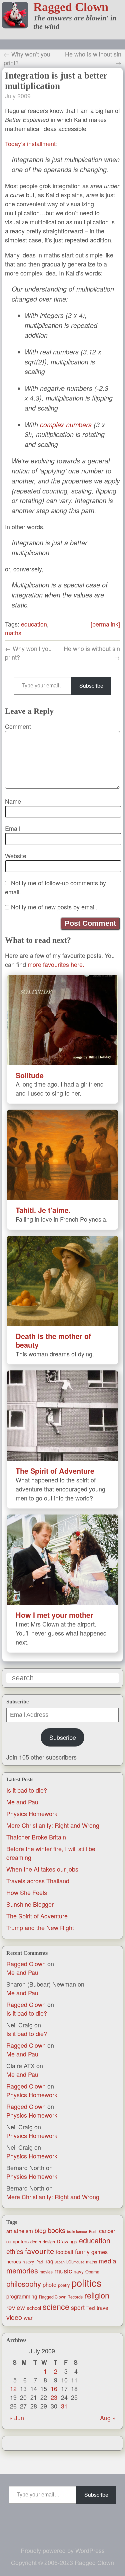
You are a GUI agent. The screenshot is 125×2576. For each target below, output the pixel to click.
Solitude (30, 1075)
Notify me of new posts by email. (54, 907)
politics (86, 2282)
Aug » (108, 2418)
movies (46, 2272)
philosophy (24, 2283)
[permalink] (105, 624)
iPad (39, 2262)
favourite (40, 2251)
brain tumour (77, 2231)
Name (13, 801)
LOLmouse (75, 2262)
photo (49, 2284)
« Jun (17, 2418)
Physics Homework (32, 1813)
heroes (14, 2261)
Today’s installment (30, 143)
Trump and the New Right (40, 1927)
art (9, 2231)
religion (97, 2295)
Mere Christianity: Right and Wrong (53, 1825)
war (28, 2318)
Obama (92, 2272)
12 (13, 2388)
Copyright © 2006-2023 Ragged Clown (62, 2562)
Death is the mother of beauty (53, 1340)
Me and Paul (23, 1802)
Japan (60, 2262)
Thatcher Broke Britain (36, 1837)
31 (64, 2406)
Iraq (49, 2261)
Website (16, 856)
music (63, 2270)
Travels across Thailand (38, 1881)
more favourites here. (56, 964)
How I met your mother (54, 1615)
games (99, 2252)
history (28, 2262)
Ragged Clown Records (61, 2297)
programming (22, 2296)
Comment (18, 726)
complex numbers (66, 425)
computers (17, 2241)
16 (54, 2388)
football (65, 2252)
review (16, 2307)
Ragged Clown (71, 7)
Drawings (67, 2241)
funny (82, 2251)
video (14, 2317)
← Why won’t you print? (27, 58)
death (36, 2242)
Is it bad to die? (27, 1790)
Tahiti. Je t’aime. (43, 1210)
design (49, 2242)
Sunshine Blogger (30, 1904)
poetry (64, 2285)
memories (22, 2270)
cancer (107, 2231)
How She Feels (27, 1892)
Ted (91, 2308)
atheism (23, 2231)
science (56, 2307)
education (95, 2240)
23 (54, 2397)
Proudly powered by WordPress (63, 2550)
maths (91, 2262)
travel (103, 2308)
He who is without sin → (93, 58)
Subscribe (63, 1737)
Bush (93, 2231)
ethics (15, 2251)
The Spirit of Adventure (37, 1916)
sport (78, 2307)
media (107, 2261)
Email (12, 828)
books (56, 2230)
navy (79, 2271)
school (34, 2308)
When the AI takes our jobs (42, 1869)
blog (40, 2230)
